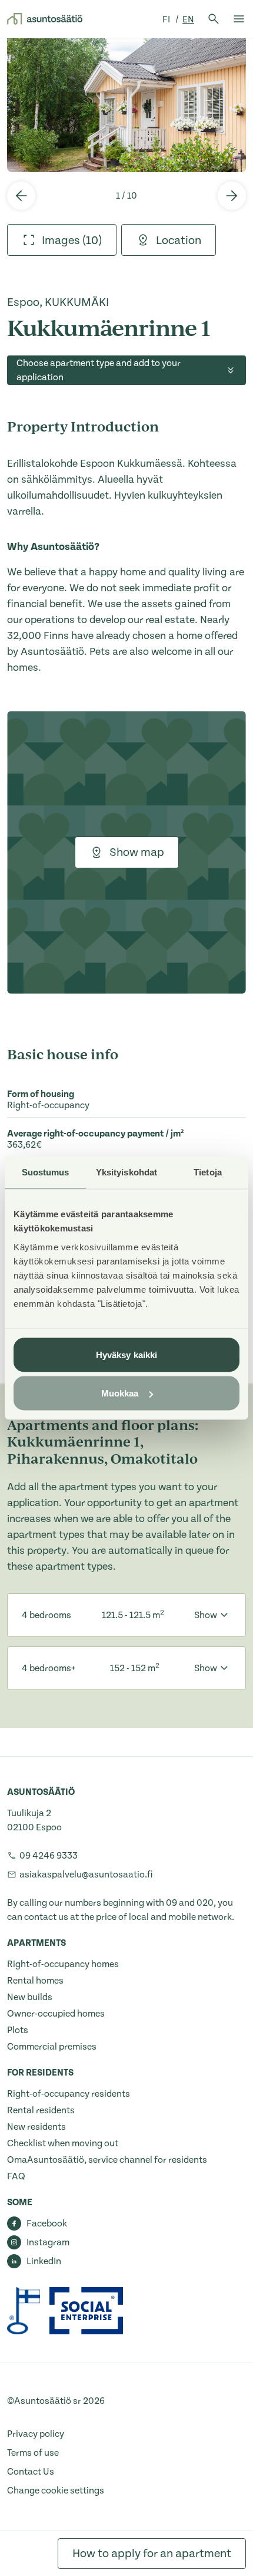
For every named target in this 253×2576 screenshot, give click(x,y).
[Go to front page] (45, 19)
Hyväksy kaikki (126, 1354)
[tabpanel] (126, 105)
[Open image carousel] (126, 105)
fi (167, 19)
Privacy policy (36, 2434)
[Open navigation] (239, 19)
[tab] (62, 240)
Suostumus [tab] (46, 1172)
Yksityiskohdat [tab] (126, 1172)
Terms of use (33, 2453)
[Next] (232, 196)
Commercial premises (52, 2047)
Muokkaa (120, 1393)
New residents (36, 2127)
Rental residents (41, 2110)
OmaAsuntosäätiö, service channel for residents (107, 2160)
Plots (18, 2030)
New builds (30, 1997)
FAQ (16, 2176)
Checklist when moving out (63, 2143)
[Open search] (214, 19)
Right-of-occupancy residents (69, 2094)
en (188, 19)
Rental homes (35, 1981)
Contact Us (31, 2472)
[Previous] (21, 196)
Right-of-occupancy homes (63, 1964)
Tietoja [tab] (208, 1172)
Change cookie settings (56, 2491)
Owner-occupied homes (56, 2014)
